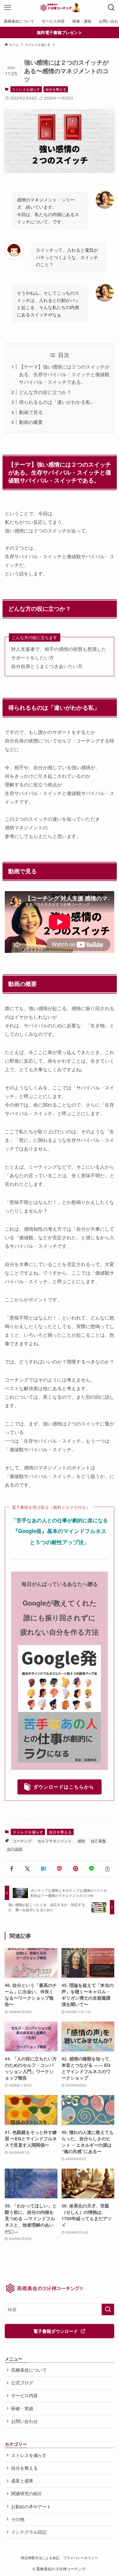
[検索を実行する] (108, 2309)
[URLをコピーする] (108, 1869)
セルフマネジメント (55, 1841)
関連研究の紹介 (27, 2493)
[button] (11, 1869)
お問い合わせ (24, 2421)
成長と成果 (22, 2481)
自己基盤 (98, 1841)
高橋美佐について (29, 2370)
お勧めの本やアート (31, 2506)
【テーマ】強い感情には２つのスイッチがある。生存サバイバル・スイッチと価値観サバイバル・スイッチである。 (64, 374)
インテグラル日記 (29, 2532)
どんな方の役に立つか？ (45, 392)
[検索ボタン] (111, 8)
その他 (18, 2519)
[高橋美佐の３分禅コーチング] (59, 8)
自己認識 (15, 1849)
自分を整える (56, 89)
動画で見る (31, 412)
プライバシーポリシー (81, 2558)
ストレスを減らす (26, 89)
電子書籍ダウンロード (56, 2331)
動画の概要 (31, 422)
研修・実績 (22, 2408)
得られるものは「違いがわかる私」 (57, 402)
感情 (81, 1841)
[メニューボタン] (8, 8)
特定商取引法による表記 (40, 2558)
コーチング (22, 1841)
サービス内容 (24, 2395)
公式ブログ (22, 2383)
